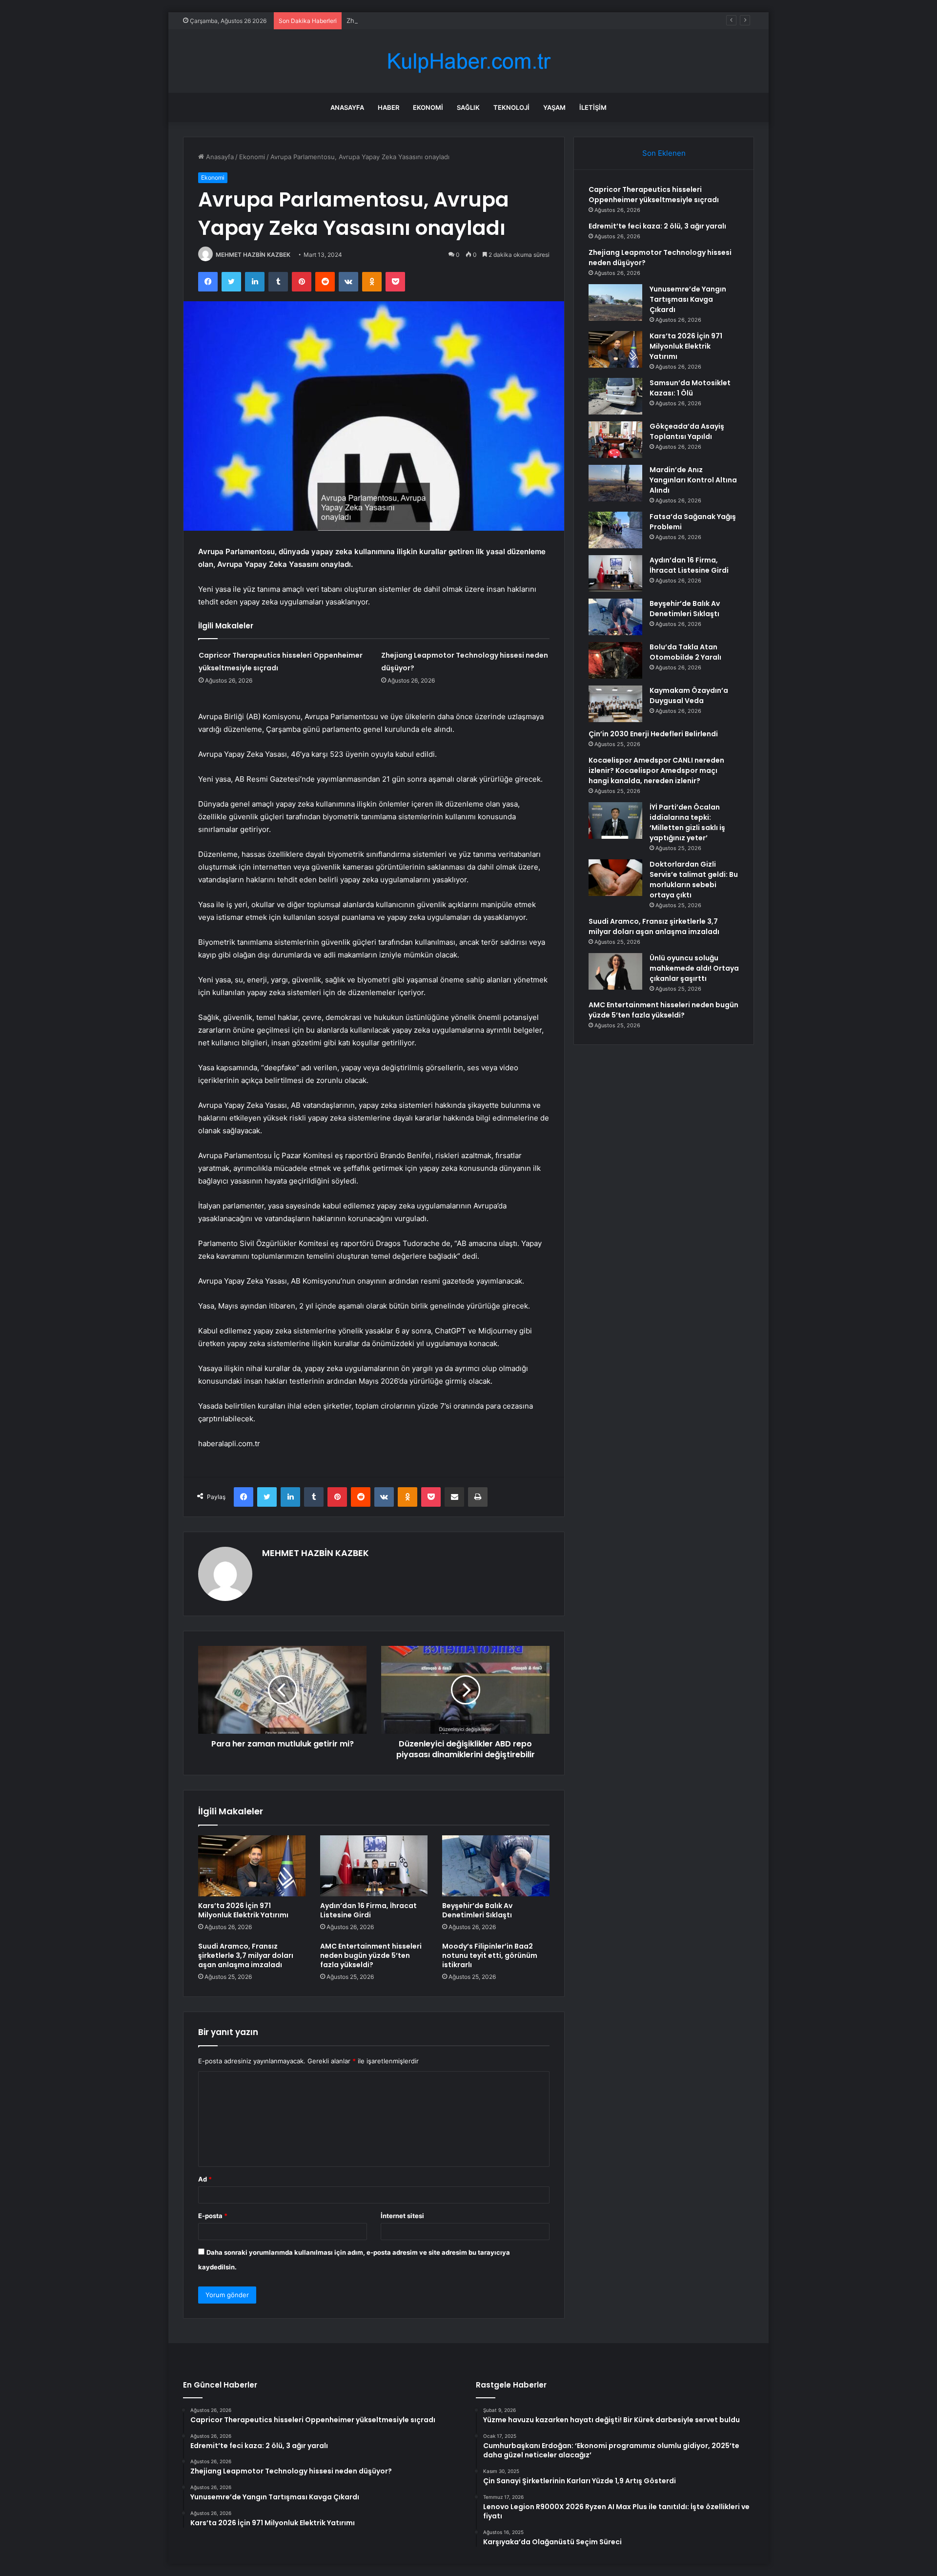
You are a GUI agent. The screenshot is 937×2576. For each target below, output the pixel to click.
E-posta (213, 2216)
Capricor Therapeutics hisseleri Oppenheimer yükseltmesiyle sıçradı (654, 195)
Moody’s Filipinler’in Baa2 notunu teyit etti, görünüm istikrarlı (490, 1955)
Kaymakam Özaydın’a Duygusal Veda (689, 696)
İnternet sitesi (402, 2216)
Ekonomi (428, 107)
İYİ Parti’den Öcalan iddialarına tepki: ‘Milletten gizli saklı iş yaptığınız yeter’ (687, 822)
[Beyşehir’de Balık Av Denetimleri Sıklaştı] (496, 1866)
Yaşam (554, 107)
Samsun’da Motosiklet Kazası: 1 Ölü (690, 388)
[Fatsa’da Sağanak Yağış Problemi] (615, 530)
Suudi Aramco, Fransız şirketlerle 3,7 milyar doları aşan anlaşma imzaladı (246, 1955)
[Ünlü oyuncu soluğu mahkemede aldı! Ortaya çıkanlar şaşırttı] (615, 971)
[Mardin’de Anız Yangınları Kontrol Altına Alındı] (615, 483)
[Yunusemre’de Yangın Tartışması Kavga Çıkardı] (615, 302)
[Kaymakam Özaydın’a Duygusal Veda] (615, 704)
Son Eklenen (664, 153)
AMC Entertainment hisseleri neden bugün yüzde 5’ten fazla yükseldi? (371, 1955)
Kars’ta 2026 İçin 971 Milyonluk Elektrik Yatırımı (243, 1910)
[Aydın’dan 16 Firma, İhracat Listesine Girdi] (374, 1866)
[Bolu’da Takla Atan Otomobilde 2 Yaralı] (615, 660)
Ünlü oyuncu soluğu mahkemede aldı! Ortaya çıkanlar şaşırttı (694, 968)
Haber (388, 107)
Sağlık (468, 107)
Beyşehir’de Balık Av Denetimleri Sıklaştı (477, 1910)
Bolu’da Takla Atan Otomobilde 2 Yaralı (685, 652)
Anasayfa (347, 107)
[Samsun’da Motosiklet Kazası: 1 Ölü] (615, 396)
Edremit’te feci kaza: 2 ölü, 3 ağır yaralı (657, 226)
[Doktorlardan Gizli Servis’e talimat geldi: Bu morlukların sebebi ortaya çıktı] (615, 878)
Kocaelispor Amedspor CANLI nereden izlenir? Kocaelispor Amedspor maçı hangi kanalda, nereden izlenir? (656, 770)
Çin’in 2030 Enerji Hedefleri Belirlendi (653, 734)
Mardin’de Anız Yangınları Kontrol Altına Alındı (693, 480)
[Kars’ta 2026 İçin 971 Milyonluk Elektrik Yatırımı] (252, 1866)
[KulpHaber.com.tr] (468, 61)
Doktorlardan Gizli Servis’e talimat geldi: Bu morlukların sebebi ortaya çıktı (694, 880)
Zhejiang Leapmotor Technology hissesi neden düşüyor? (433, 21)
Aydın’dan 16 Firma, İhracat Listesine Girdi (368, 1910)
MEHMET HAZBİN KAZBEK (253, 255)
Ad (205, 2179)
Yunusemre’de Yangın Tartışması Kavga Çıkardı (688, 299)
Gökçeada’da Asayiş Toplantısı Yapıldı (687, 431)
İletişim (593, 107)
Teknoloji (511, 107)
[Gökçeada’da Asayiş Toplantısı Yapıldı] (615, 440)
